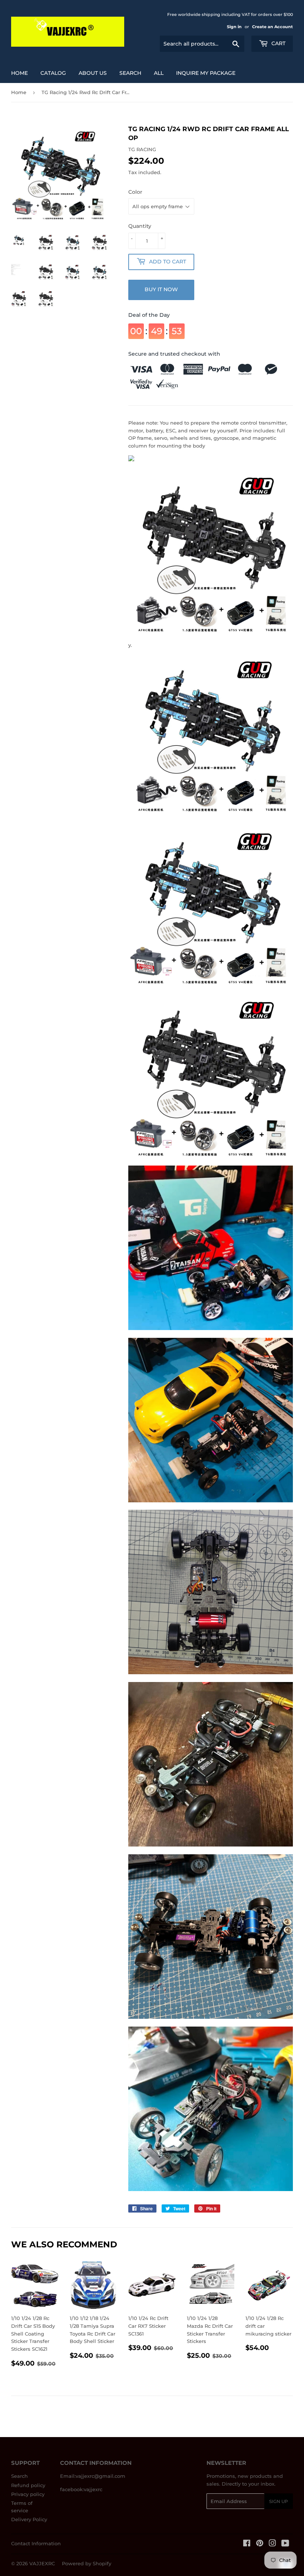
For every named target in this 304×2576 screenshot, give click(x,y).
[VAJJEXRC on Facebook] (247, 2544)
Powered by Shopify (87, 2563)
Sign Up (279, 2501)
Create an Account (272, 27)
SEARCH (130, 73)
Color (135, 192)
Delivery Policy (29, 2519)
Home (19, 73)
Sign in (234, 27)
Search (19, 2476)
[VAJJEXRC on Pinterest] (260, 2544)
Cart (278, 43)
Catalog (53, 73)
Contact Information (36, 2543)
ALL (159, 73)
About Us (93, 73)
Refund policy (28, 2485)
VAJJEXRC (42, 2563)
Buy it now (161, 289)
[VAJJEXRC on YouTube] (285, 2544)
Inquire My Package (206, 73)
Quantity (140, 226)
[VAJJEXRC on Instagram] (272, 2544)
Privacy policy (28, 2494)
